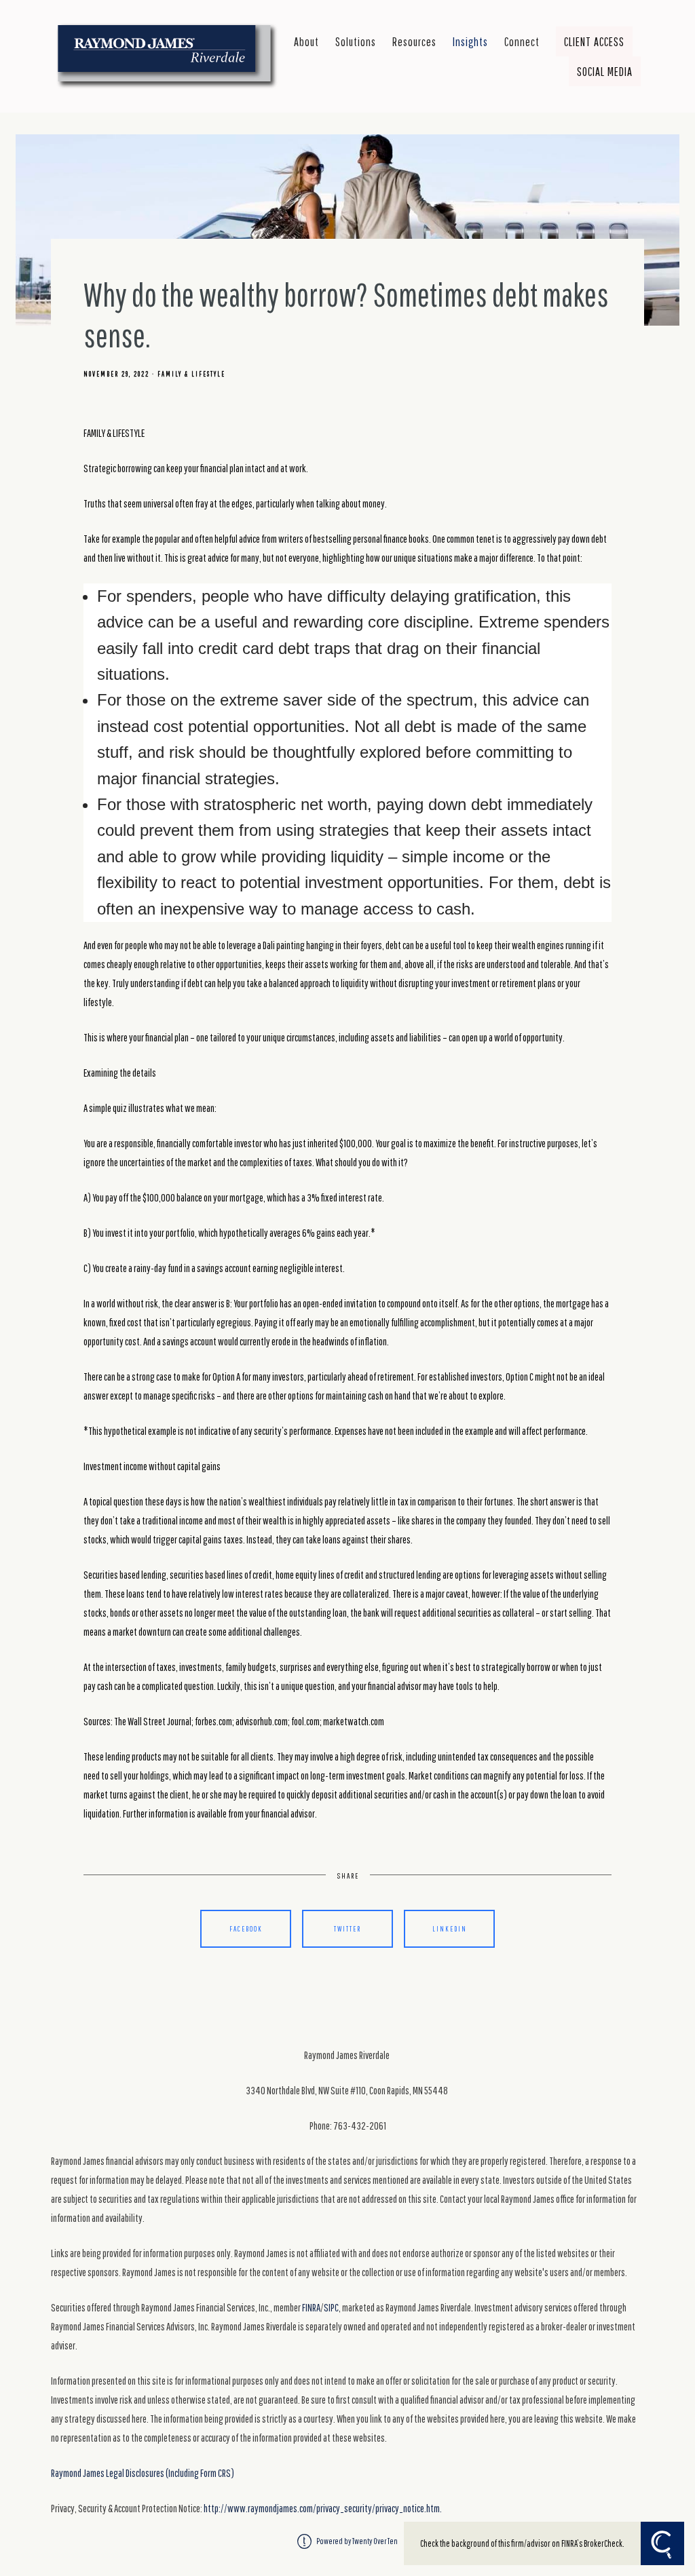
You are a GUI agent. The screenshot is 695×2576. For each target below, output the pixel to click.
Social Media (605, 71)
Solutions (356, 41)
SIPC (331, 2307)
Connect (522, 41)
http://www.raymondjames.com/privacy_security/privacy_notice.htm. (323, 2508)
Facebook (246, 1928)
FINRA (311, 2307)
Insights (470, 41)
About (306, 41)
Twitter (347, 1928)
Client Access (594, 41)
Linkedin (450, 1928)
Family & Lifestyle (191, 374)
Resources (414, 41)
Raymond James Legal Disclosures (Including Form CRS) (143, 2473)
